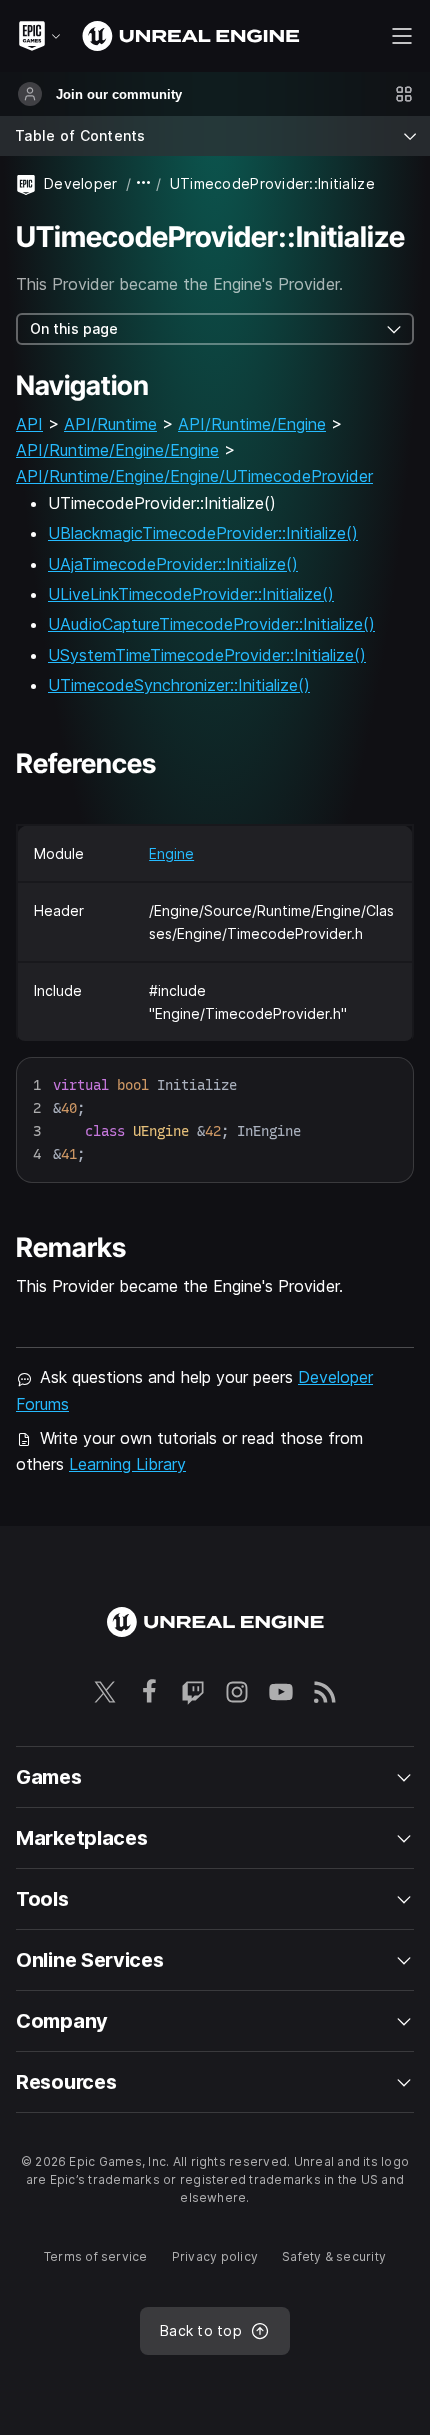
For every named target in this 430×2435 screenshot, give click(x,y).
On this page (74, 328)
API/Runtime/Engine (252, 424)
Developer (81, 183)
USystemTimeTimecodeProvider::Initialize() (207, 655)
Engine (171, 853)
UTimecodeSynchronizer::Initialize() (179, 685)
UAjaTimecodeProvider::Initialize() (173, 564)
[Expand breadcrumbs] (144, 183)
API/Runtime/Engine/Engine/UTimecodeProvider (194, 476)
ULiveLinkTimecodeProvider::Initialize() (191, 594)
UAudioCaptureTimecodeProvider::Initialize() (211, 624)
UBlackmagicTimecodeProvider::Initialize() (203, 533)
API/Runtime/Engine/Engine (117, 450)
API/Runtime (110, 424)
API (29, 424)
